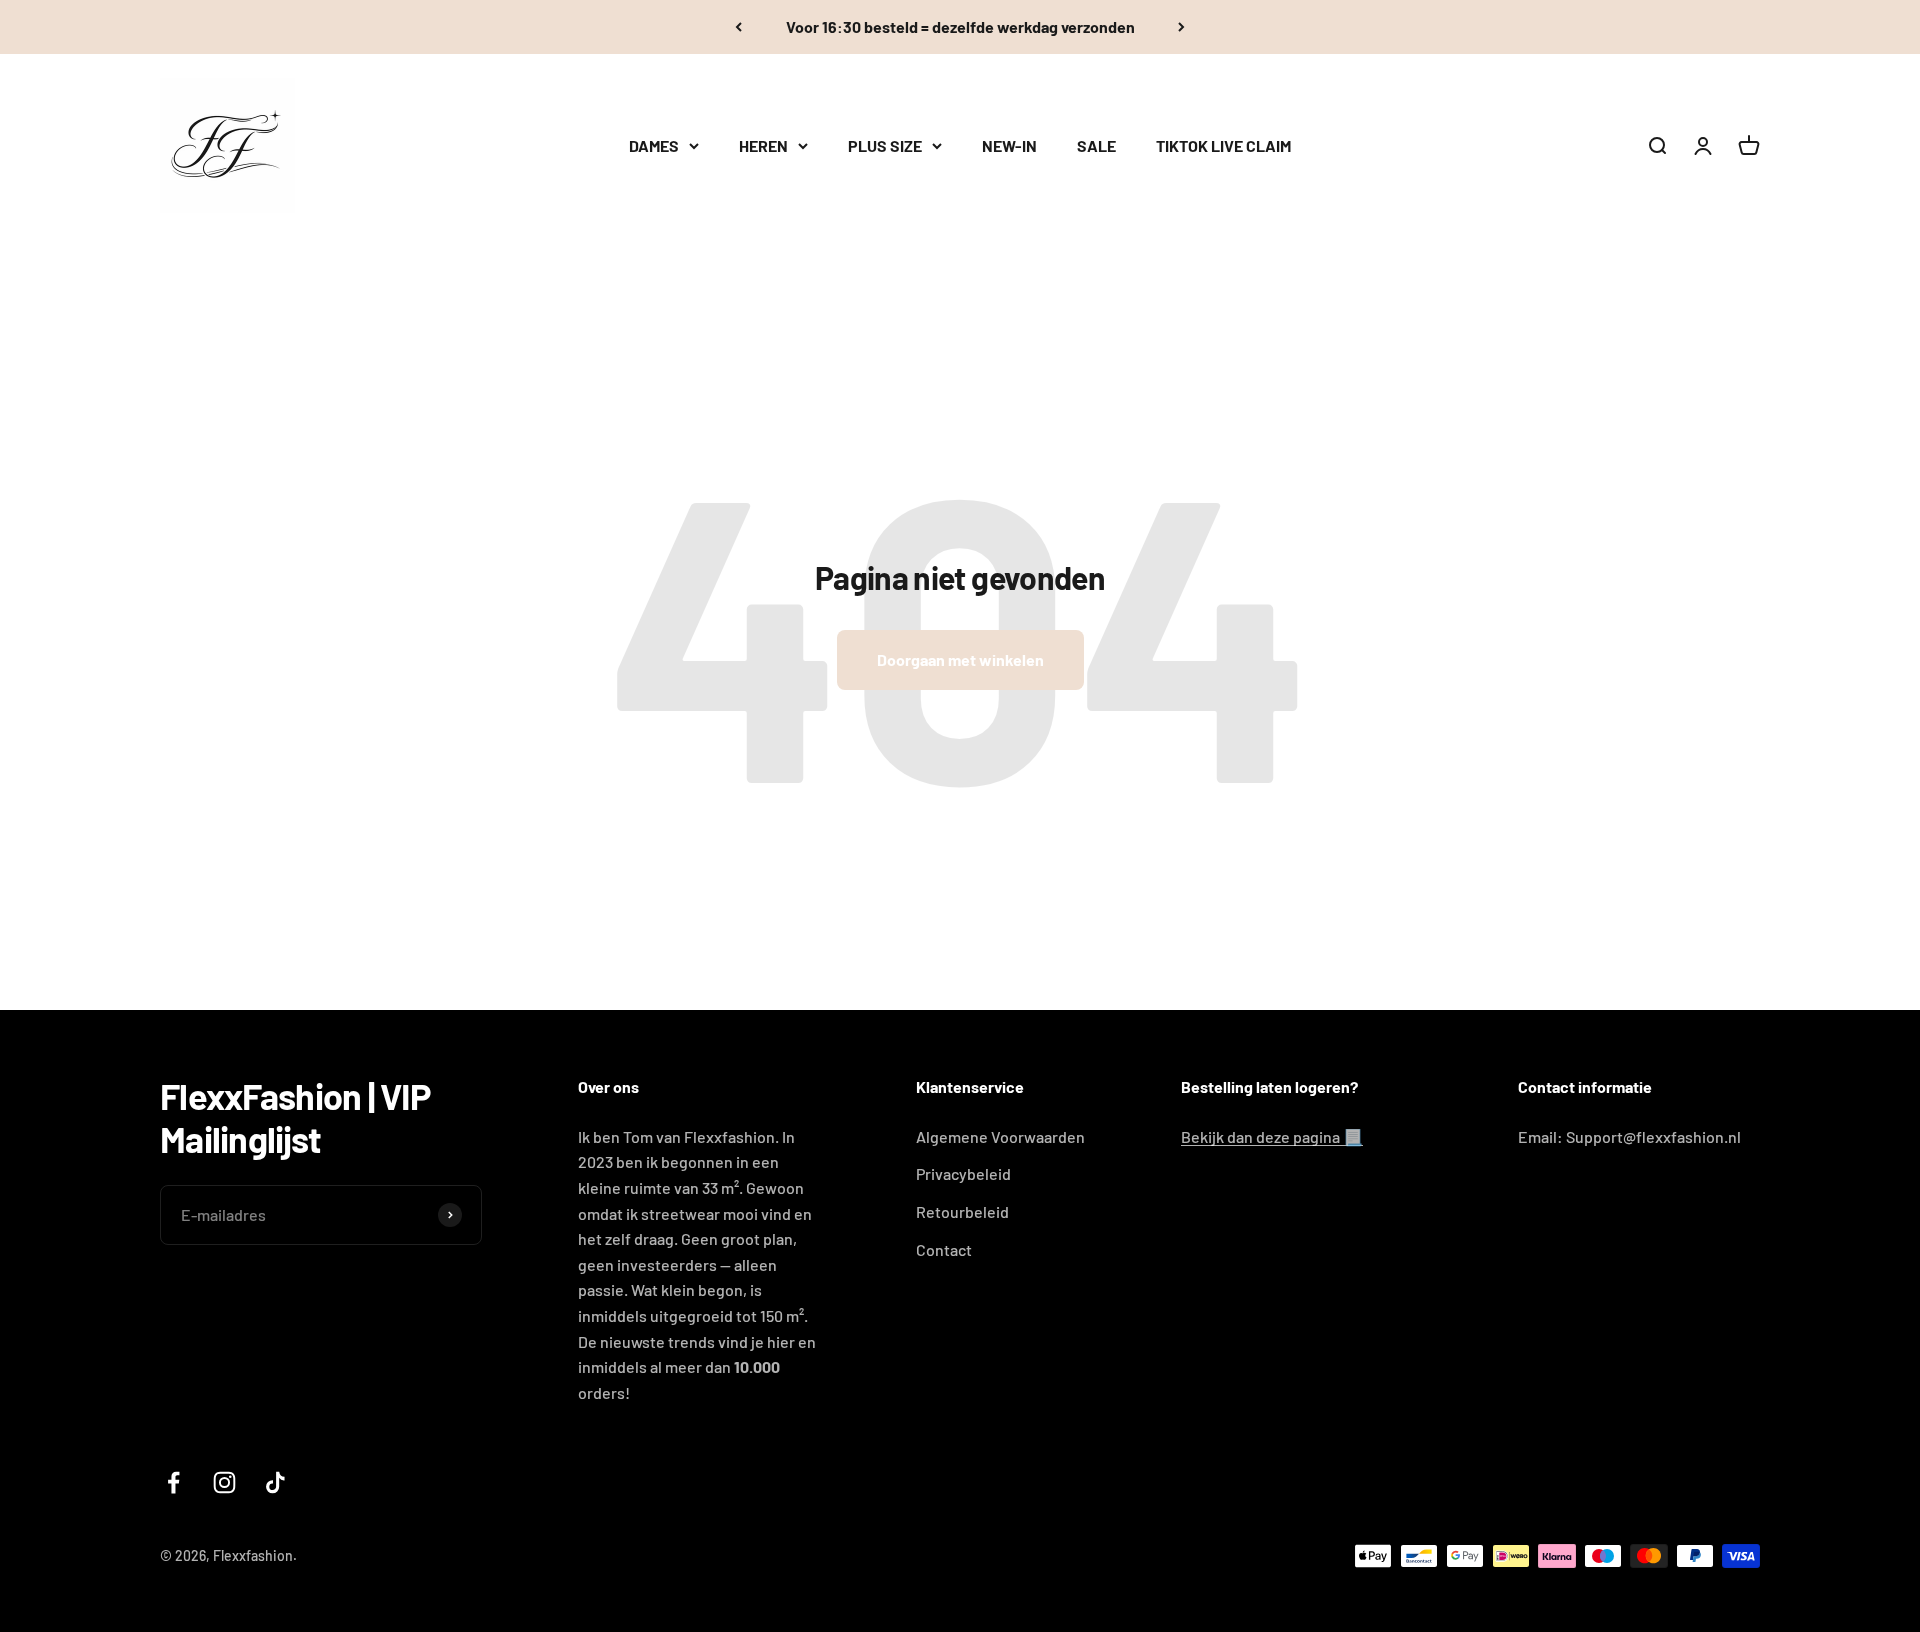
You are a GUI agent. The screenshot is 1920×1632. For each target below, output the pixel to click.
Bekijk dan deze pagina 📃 (1272, 1136)
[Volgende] (1181, 27)
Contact (944, 1249)
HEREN (763, 145)
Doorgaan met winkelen (960, 659)
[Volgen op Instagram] (224, 1482)
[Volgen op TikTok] (275, 1482)
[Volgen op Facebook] (173, 1482)
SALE (1096, 145)
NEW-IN (1009, 145)
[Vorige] (738, 27)
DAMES (654, 145)
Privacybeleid (963, 1173)
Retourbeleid (962, 1211)
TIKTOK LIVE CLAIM (1223, 145)
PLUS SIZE (885, 145)
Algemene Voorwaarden (1000, 1136)
